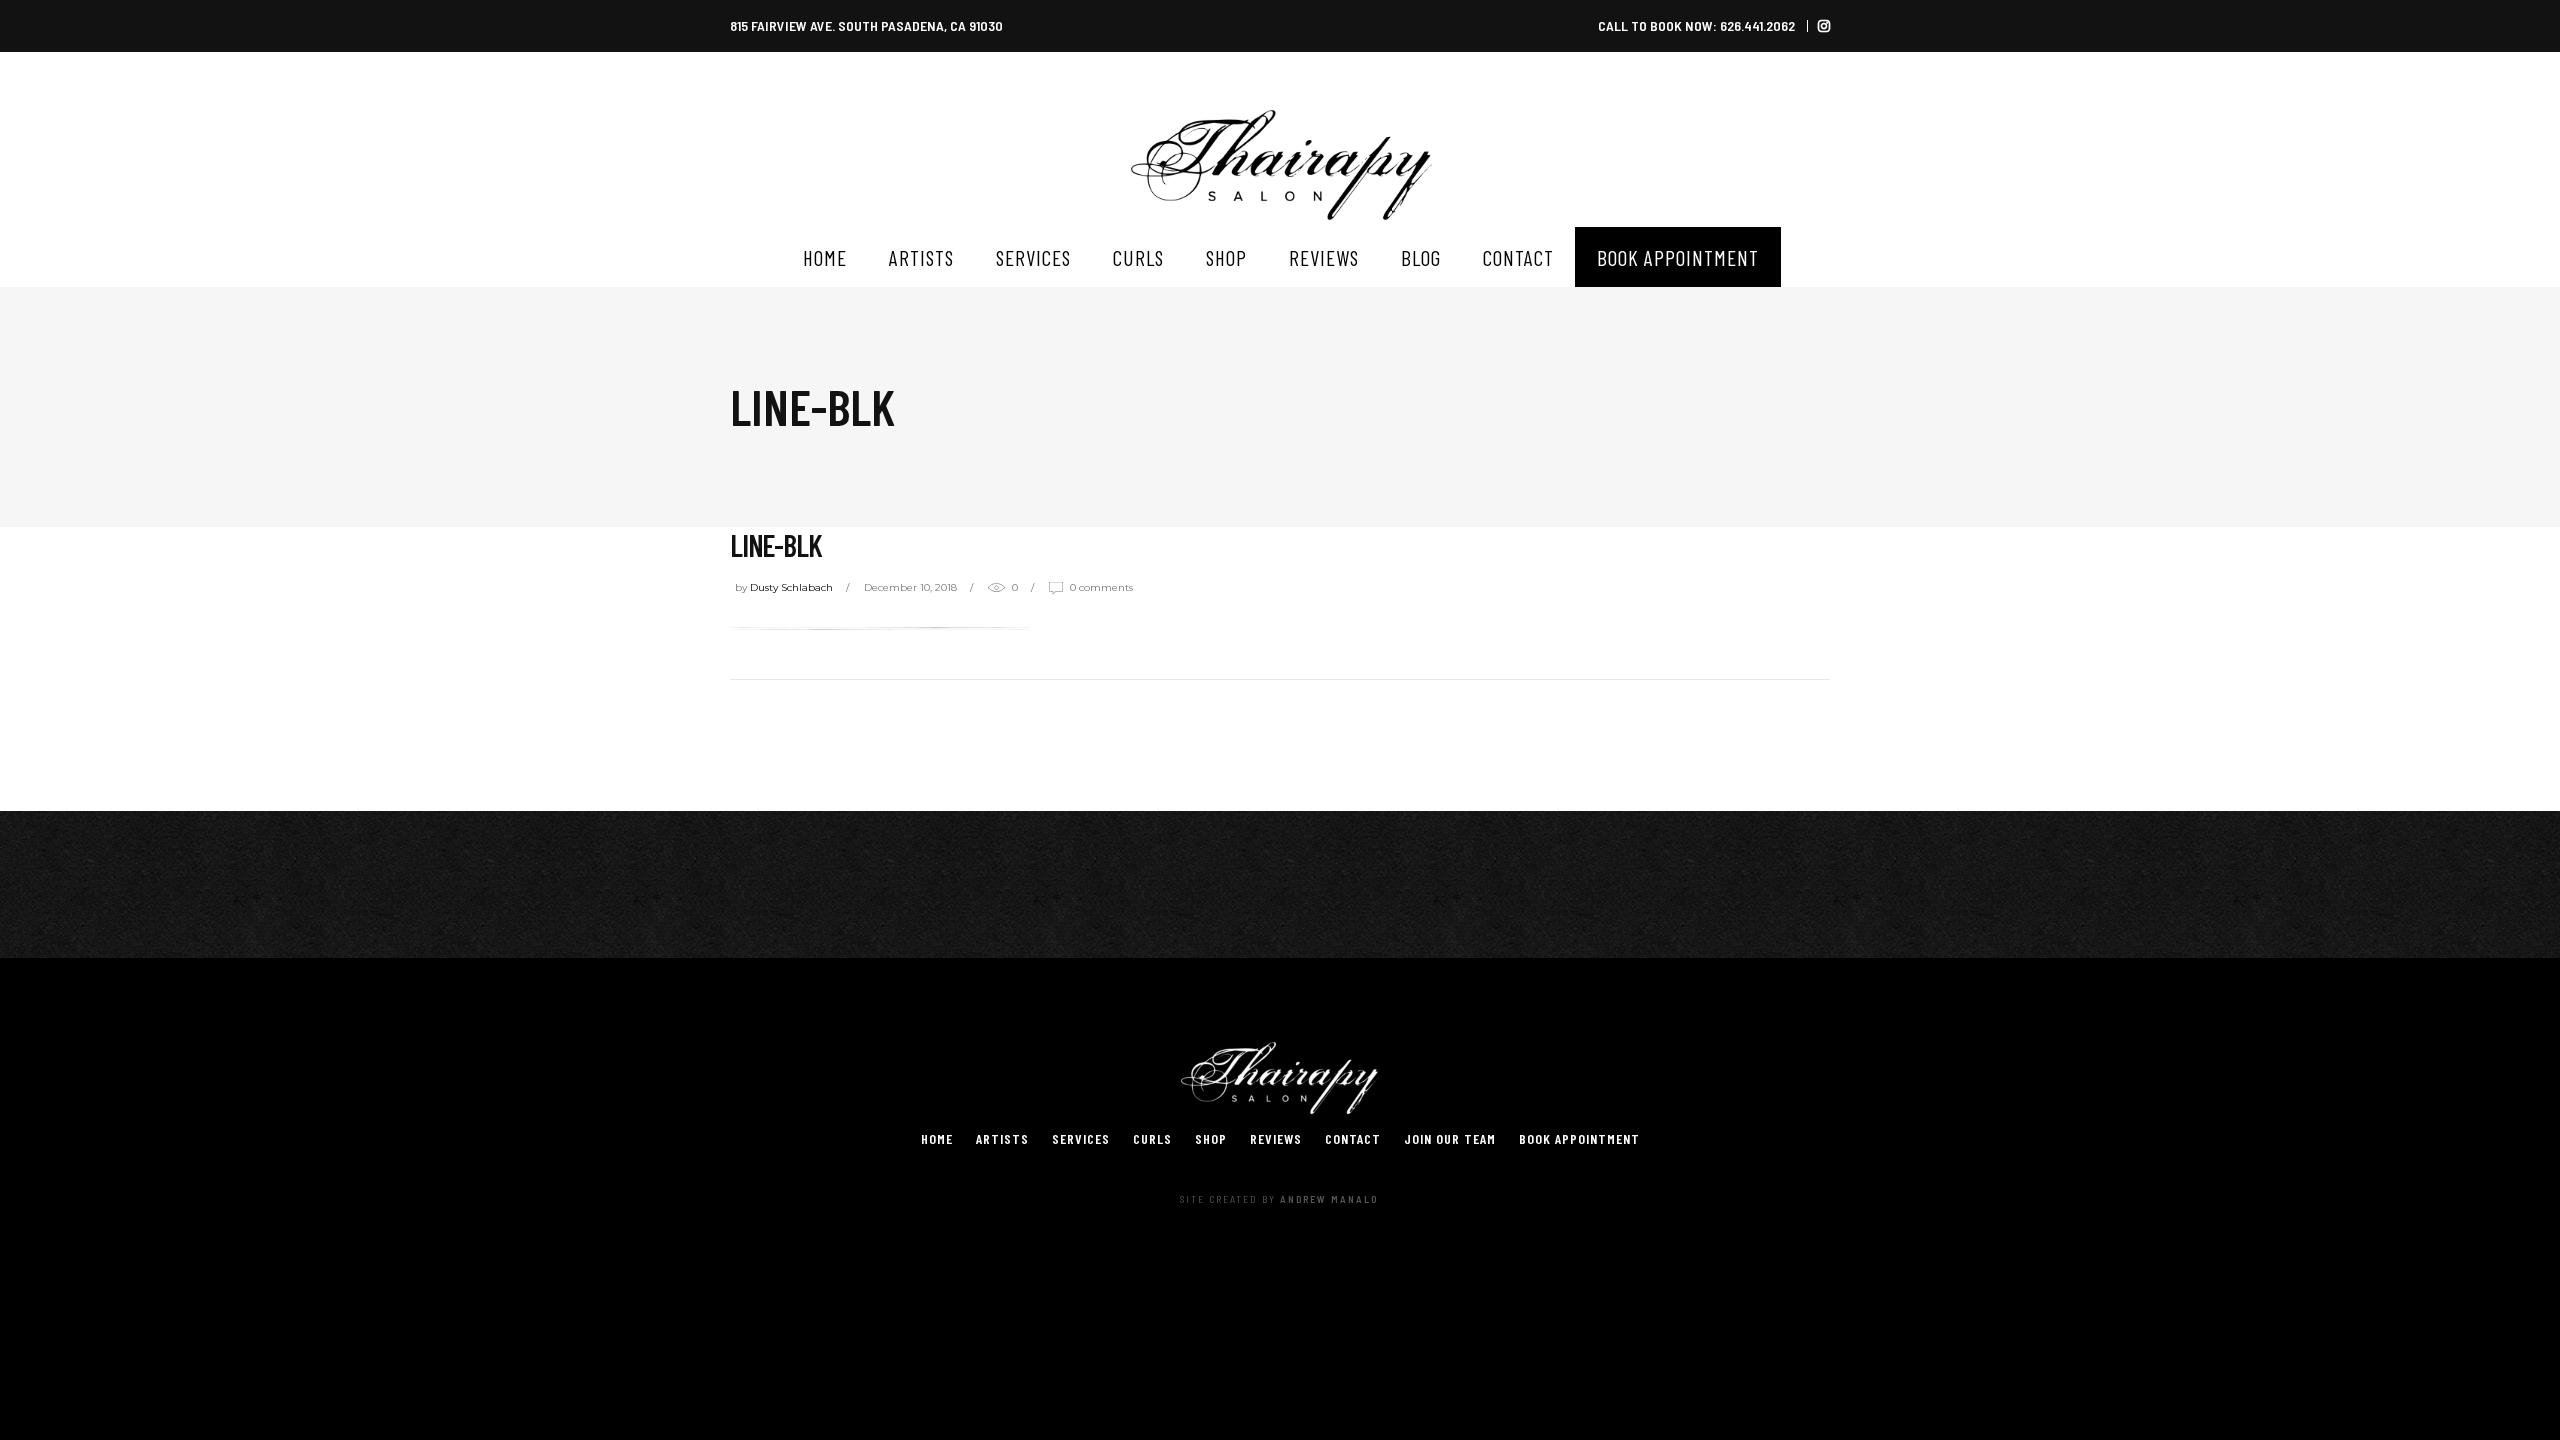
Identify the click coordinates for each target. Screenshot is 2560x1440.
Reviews (1276, 1138)
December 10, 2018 (910, 587)
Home (937, 1138)
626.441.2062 (1757, 25)
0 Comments (1101, 587)
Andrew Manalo (1329, 1199)
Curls (1152, 1138)
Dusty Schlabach (791, 587)
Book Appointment (1579, 1138)
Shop (1211, 1138)
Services (1081, 1138)
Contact (1353, 1138)
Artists (1002, 1138)
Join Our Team (1450, 1138)
